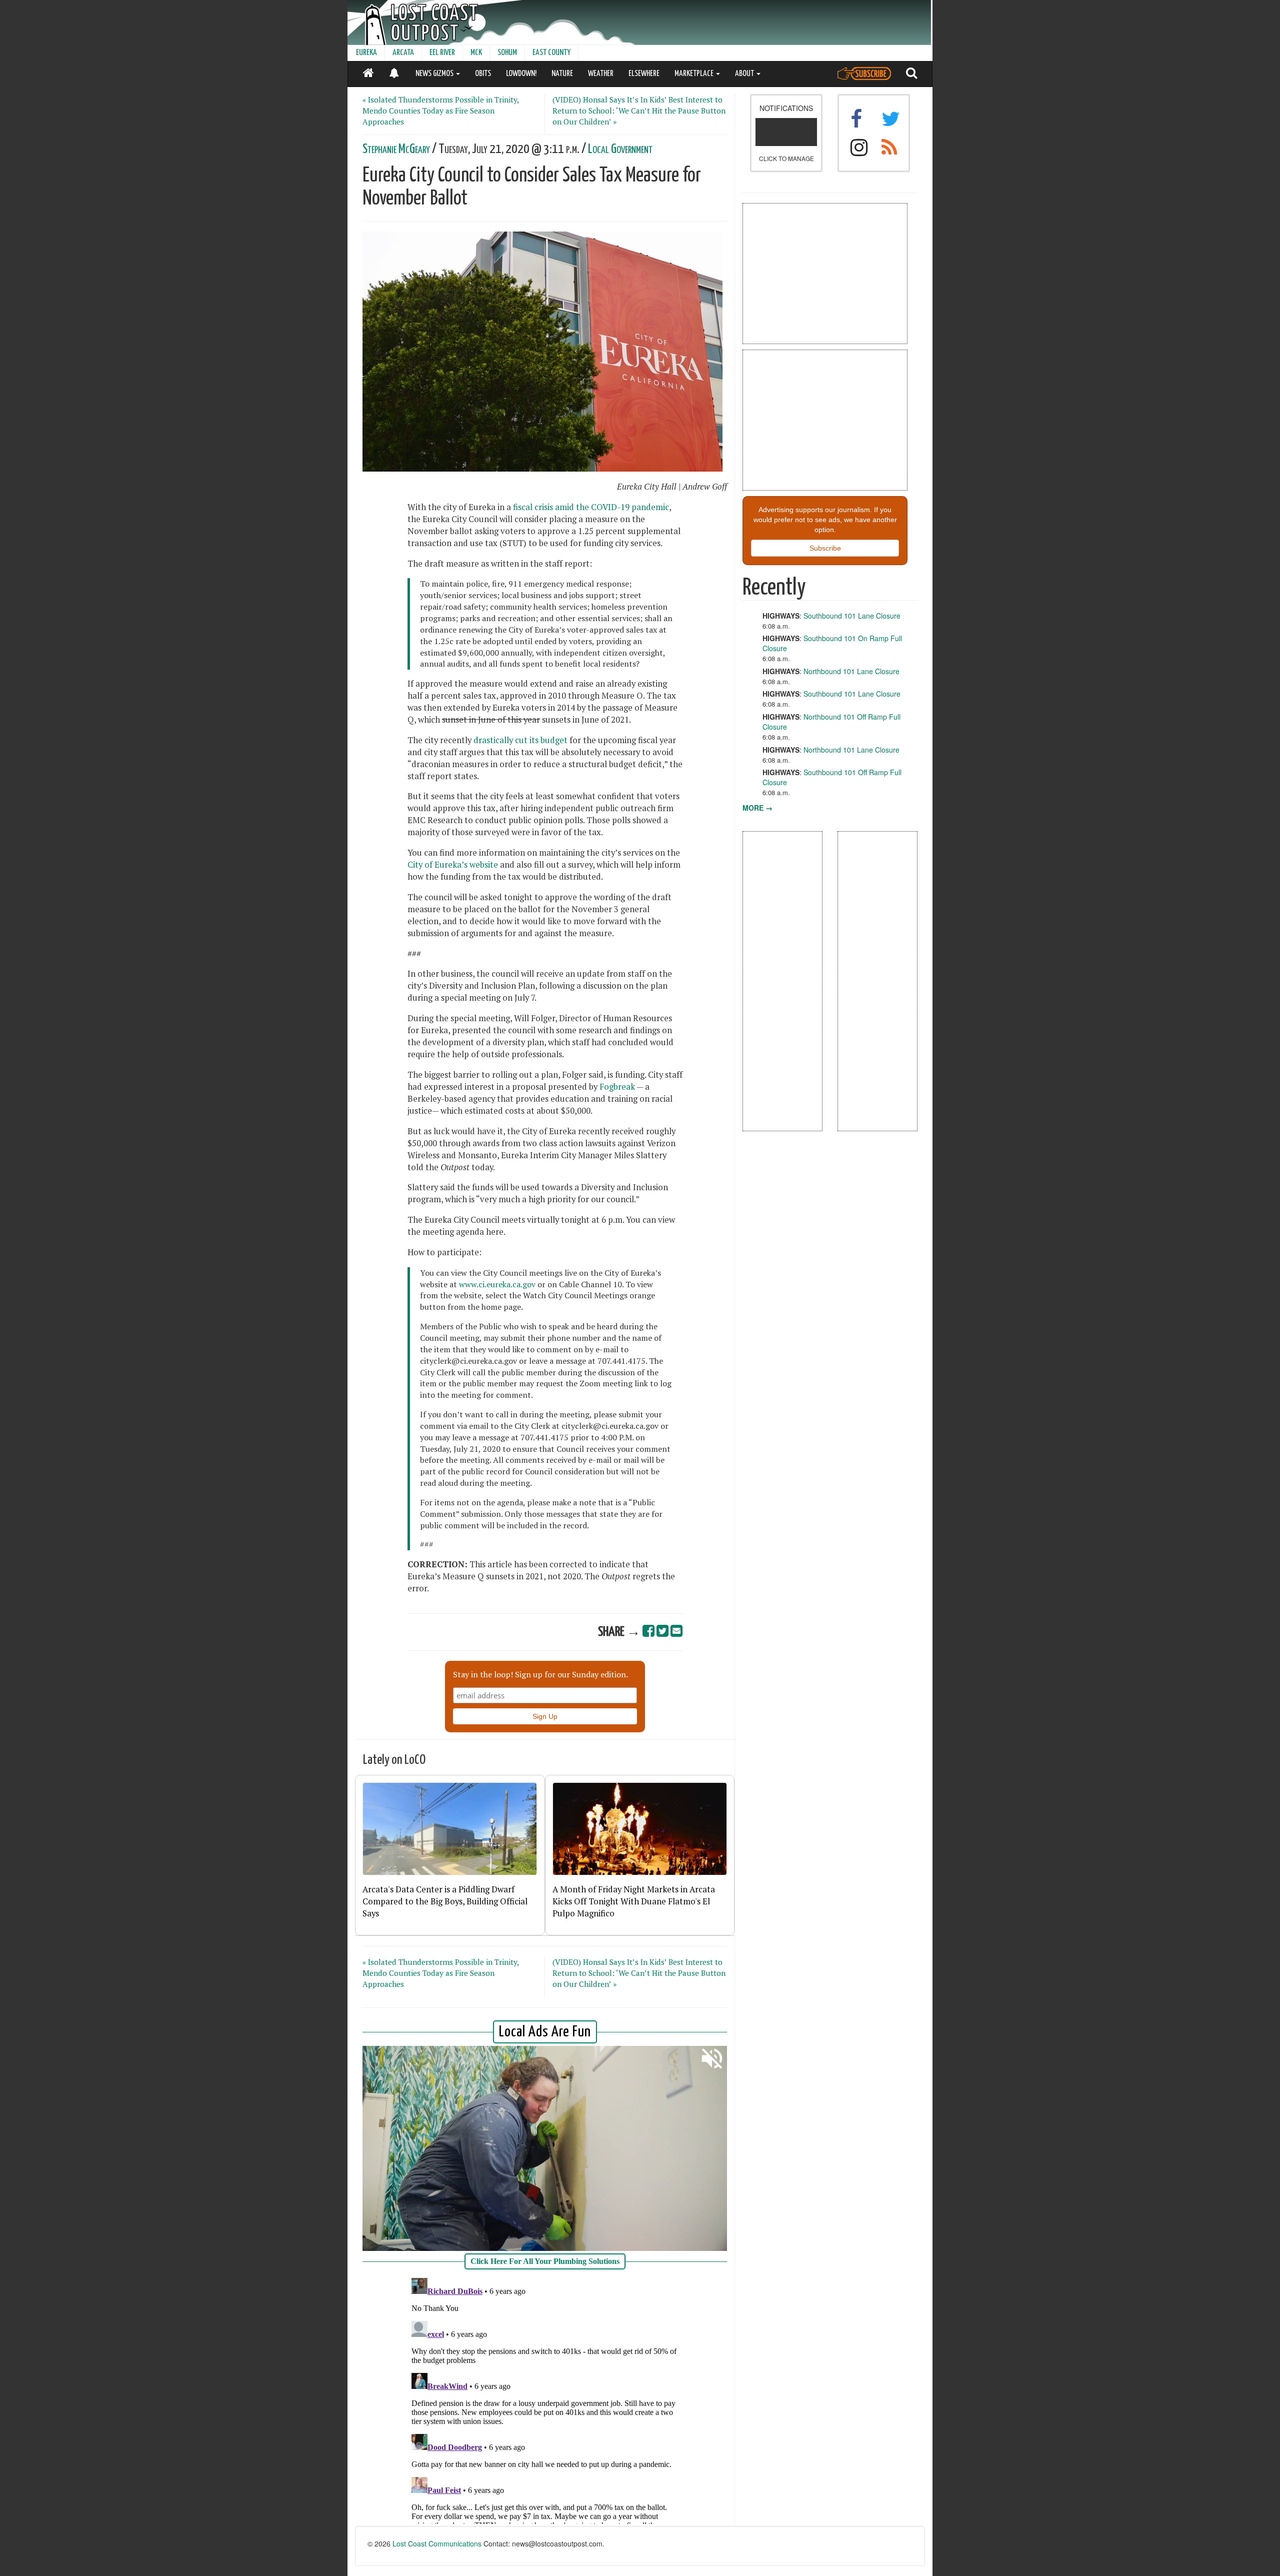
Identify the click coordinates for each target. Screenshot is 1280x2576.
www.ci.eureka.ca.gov (498, 1284)
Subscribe (825, 548)
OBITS (483, 74)
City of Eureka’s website (454, 865)
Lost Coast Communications (437, 2543)
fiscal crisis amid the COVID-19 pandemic (591, 507)
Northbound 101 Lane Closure (851, 671)
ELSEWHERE (644, 74)
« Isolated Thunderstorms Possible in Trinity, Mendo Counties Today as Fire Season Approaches (440, 111)
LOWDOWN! (521, 74)
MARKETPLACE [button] (695, 74)
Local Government (620, 149)
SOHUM (507, 53)
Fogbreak (617, 1087)
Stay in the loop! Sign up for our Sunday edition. (540, 1674)
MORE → (757, 808)
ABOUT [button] (745, 74)
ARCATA (403, 53)
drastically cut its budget (520, 740)
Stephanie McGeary (396, 149)
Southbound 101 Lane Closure (852, 616)
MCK (476, 53)
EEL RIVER (442, 53)
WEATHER (601, 74)
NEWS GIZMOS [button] (435, 74)
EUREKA (366, 53)
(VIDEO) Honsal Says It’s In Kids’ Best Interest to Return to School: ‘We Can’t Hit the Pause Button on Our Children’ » (639, 111)
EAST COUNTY (551, 53)
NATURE (562, 74)
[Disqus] (545, 2399)
